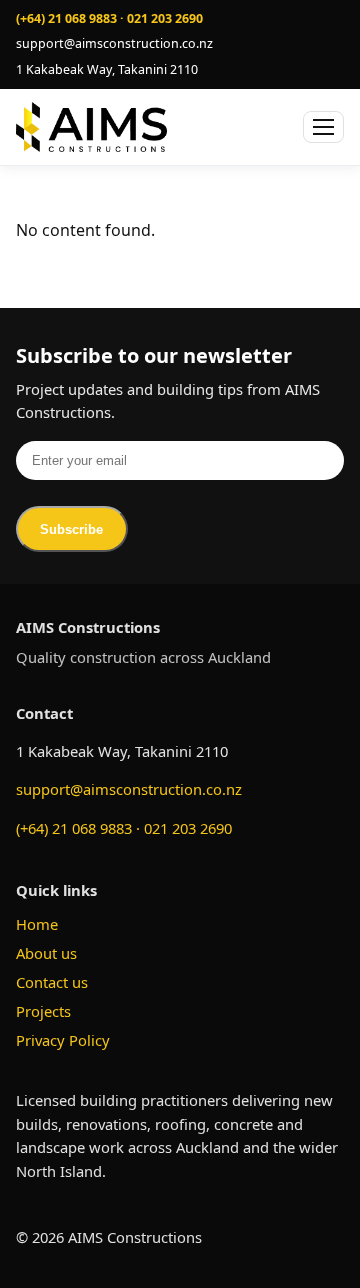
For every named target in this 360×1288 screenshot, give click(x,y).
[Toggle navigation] (323, 127)
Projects (43, 1011)
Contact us (52, 982)
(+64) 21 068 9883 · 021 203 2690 (124, 828)
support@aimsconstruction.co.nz (129, 789)
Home (37, 924)
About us (46, 953)
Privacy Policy (63, 1040)
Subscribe (71, 529)
